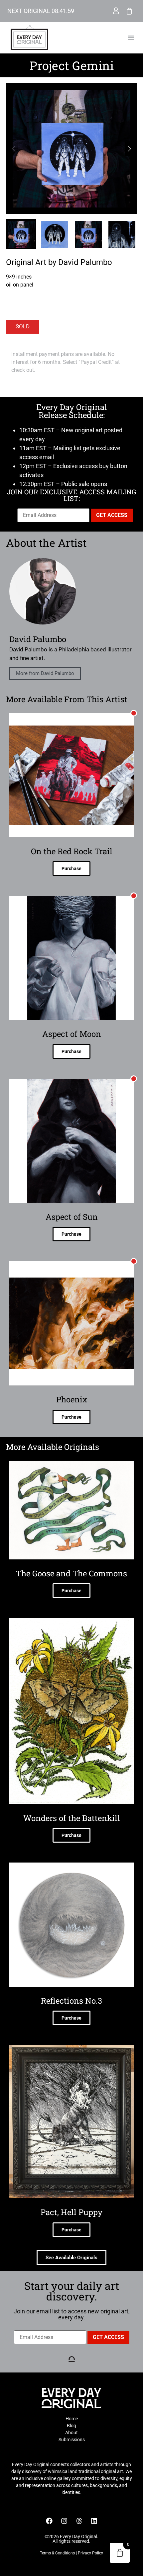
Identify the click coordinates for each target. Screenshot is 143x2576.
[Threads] (79, 2521)
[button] (131, 38)
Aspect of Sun (72, 1217)
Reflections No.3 (71, 2001)
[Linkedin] (94, 2521)
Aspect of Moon (72, 1034)
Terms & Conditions (57, 2553)
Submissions (72, 2440)
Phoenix (72, 1399)
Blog (71, 2426)
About (71, 2433)
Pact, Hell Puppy (71, 2212)
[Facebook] (49, 2521)
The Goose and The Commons (71, 1573)
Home (72, 2419)
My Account (116, 11)
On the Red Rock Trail (72, 851)
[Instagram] (64, 2521)
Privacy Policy (90, 2553)
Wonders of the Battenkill (72, 1818)
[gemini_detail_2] (71, 149)
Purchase (71, 869)
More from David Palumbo (45, 673)
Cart (129, 11)
